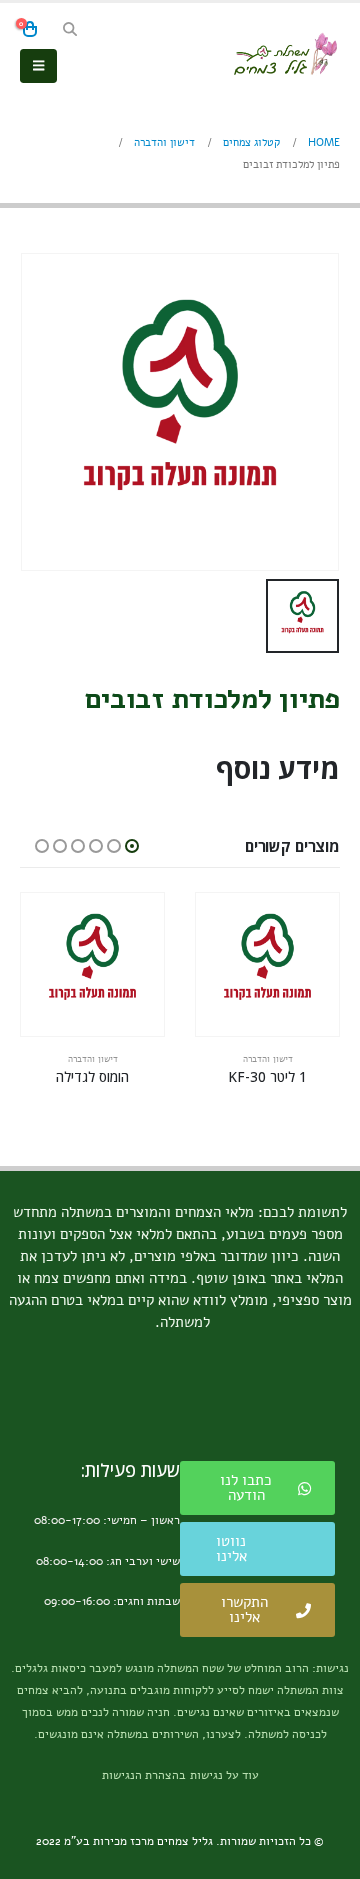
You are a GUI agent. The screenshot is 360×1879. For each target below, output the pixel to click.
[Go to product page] (267, 964)
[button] (69, 30)
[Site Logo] (285, 54)
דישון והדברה (268, 1059)
